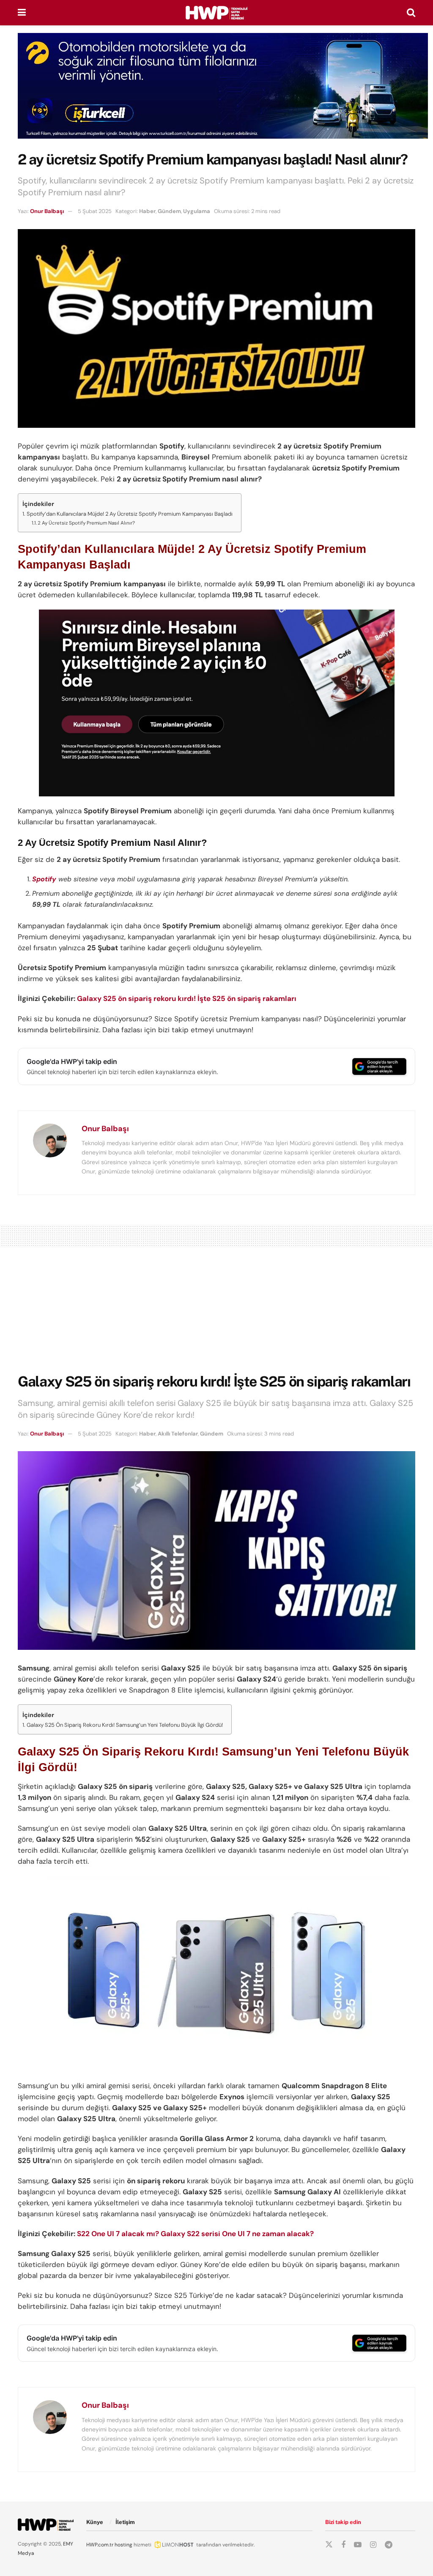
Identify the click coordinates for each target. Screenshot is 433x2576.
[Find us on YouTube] (358, 2545)
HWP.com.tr (100, 2545)
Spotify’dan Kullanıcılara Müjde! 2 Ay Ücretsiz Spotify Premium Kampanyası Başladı (130, 514)
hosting (123, 2545)
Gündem (169, 211)
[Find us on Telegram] (389, 2545)
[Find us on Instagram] (373, 2545)
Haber (147, 211)
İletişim (125, 2522)
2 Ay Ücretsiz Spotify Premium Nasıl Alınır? (86, 523)
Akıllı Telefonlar (178, 1434)
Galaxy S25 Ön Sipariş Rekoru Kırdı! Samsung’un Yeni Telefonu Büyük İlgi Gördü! (125, 1725)
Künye (95, 2522)
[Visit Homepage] (216, 13)
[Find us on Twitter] (329, 2545)
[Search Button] (411, 13)
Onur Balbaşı (47, 211)
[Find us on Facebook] (343, 2545)
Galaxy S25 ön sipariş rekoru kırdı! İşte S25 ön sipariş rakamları (187, 998)
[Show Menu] (22, 13)
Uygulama (197, 211)
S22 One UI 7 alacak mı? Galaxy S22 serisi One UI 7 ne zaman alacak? (195, 2234)
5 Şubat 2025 (95, 211)
